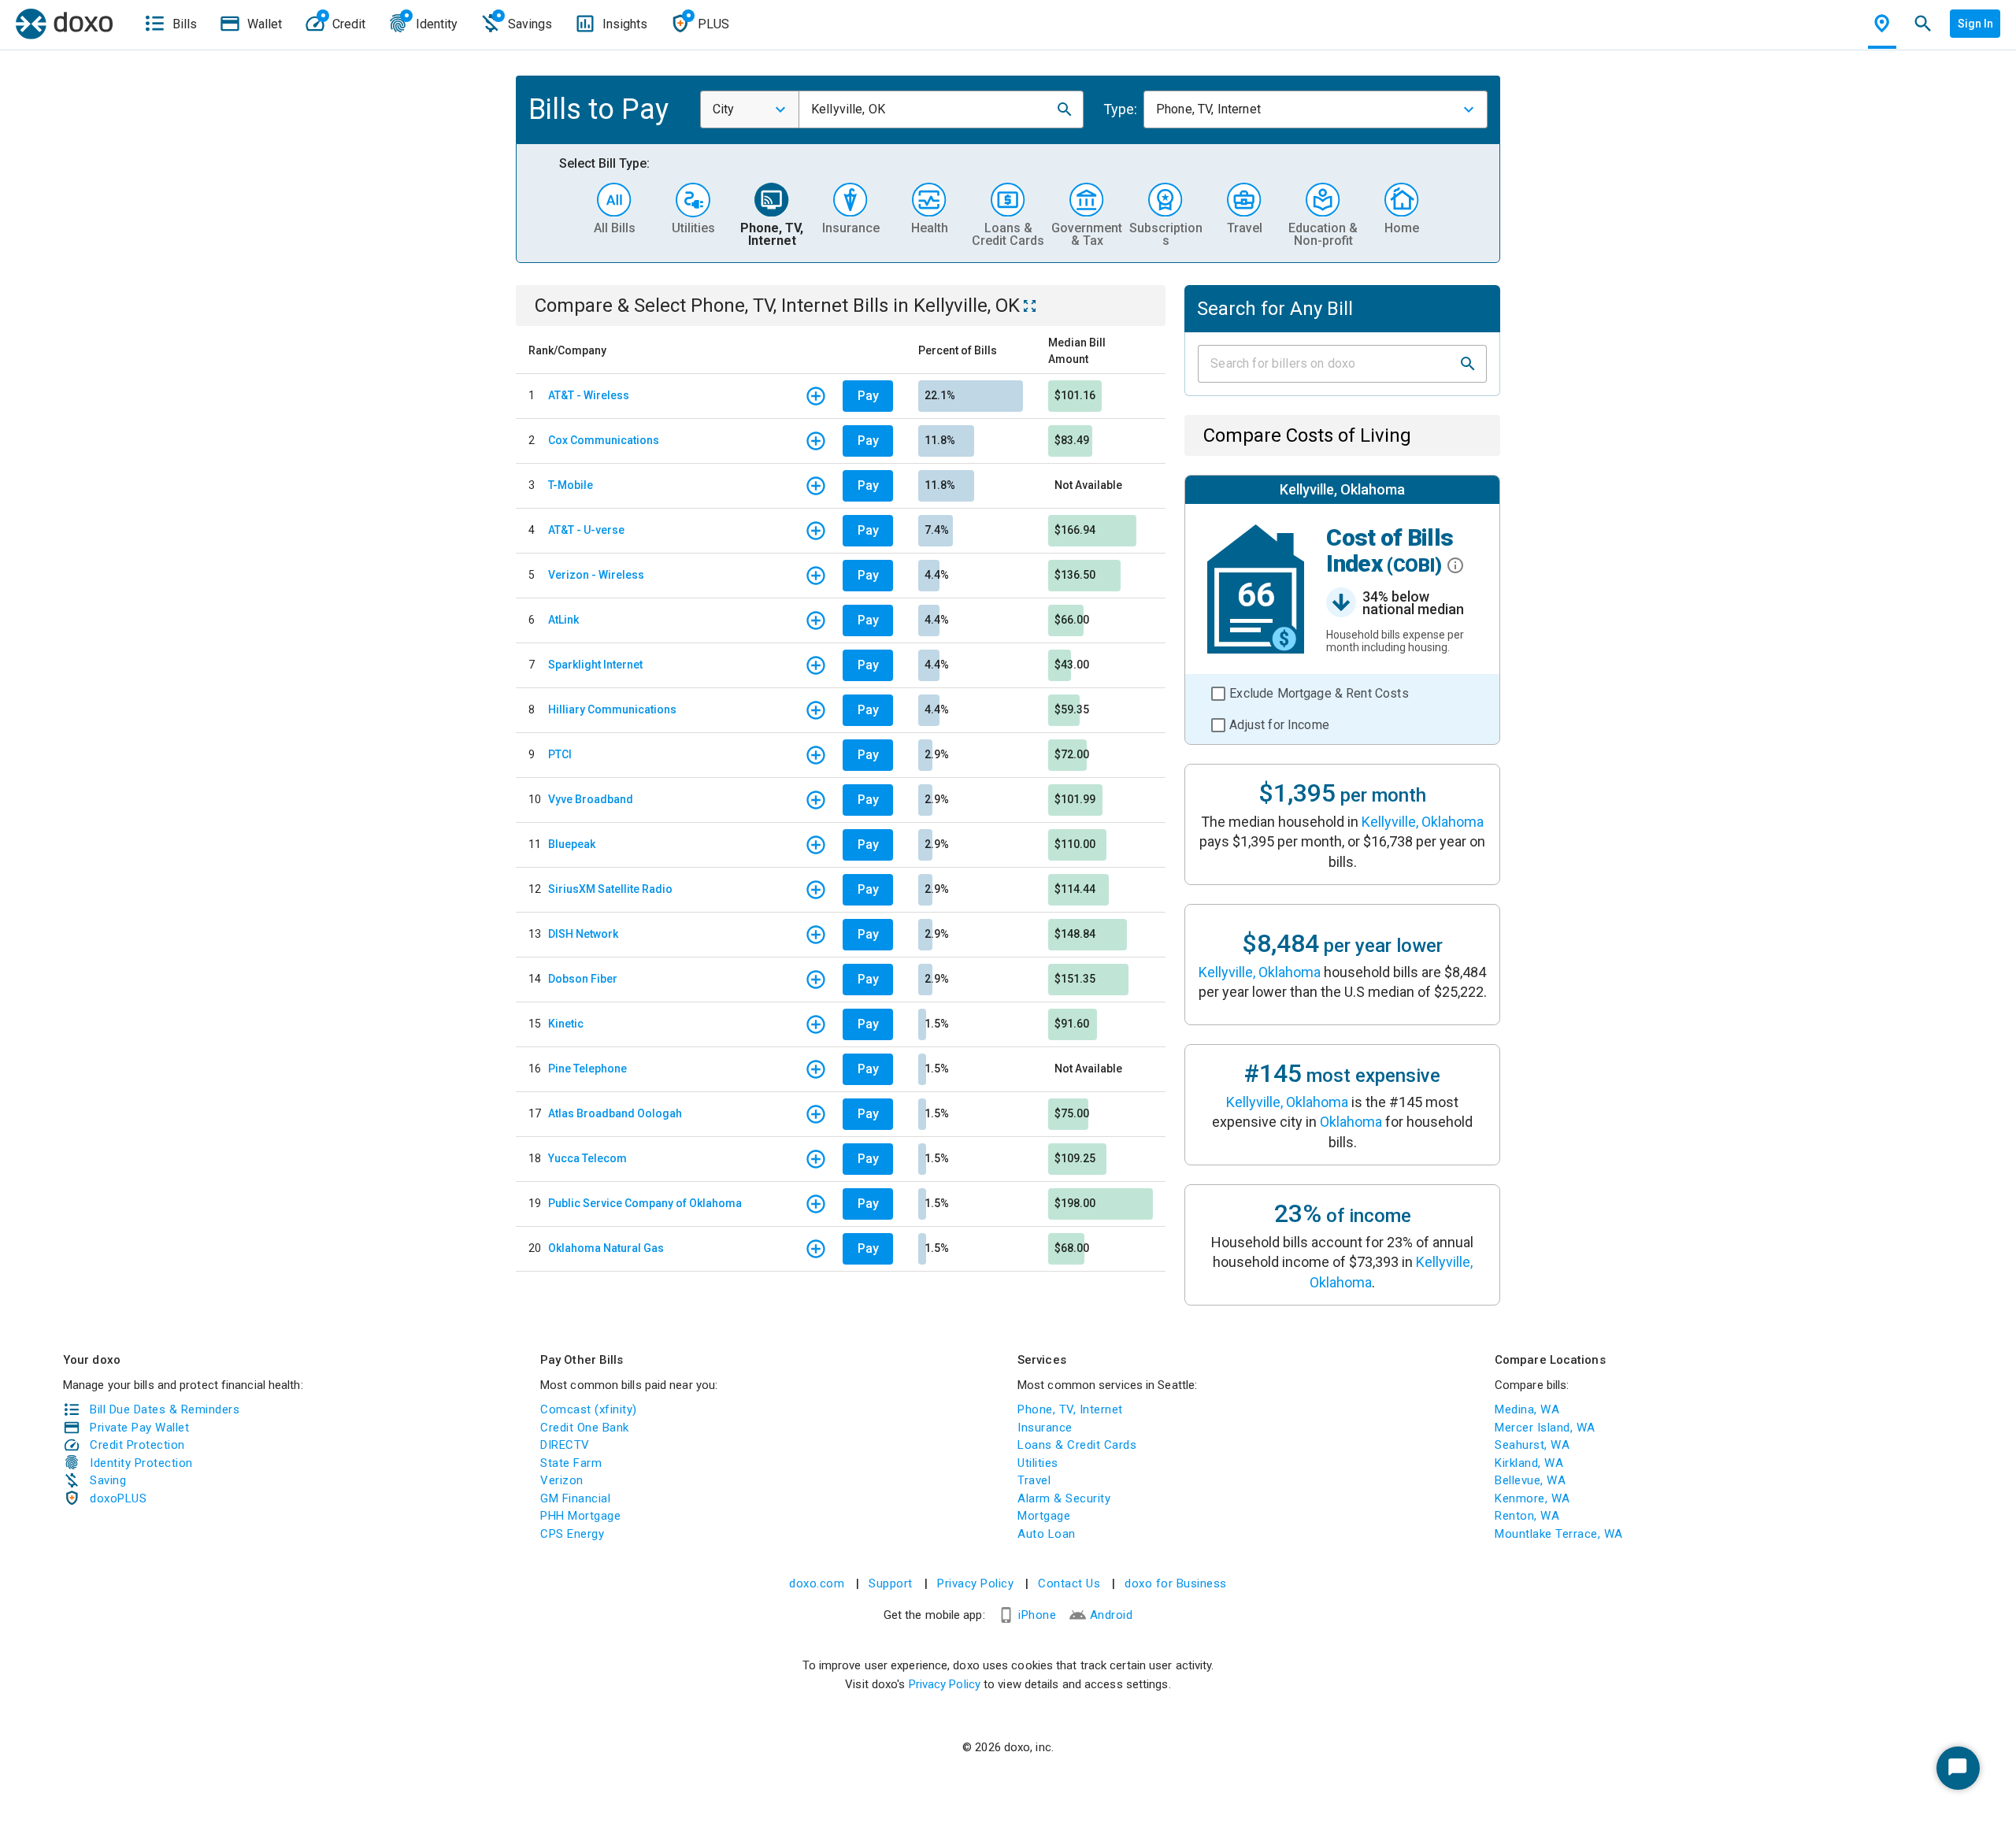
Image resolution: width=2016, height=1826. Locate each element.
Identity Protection (141, 1463)
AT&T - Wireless (589, 395)
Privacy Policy (975, 1583)
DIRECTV (565, 1445)
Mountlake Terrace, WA (1559, 1534)
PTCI (560, 754)
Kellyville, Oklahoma (1423, 822)
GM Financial (575, 1498)
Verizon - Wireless (596, 575)
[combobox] (750, 109)
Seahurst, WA (1532, 1445)
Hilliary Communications (612, 709)
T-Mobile (571, 485)
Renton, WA (1527, 1516)
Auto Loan (1047, 1534)
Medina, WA (1527, 1409)
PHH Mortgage (580, 1516)
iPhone (1037, 1615)
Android (1112, 1615)
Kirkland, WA (1529, 1463)
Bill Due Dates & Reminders (165, 1409)
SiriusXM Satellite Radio (610, 889)
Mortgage (1044, 1516)
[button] (1065, 109)
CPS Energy (572, 1534)
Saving (108, 1480)
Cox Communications (604, 440)
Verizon (562, 1480)
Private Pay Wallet (139, 1428)
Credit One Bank (585, 1428)
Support (891, 1583)
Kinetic (566, 1024)
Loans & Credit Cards (1077, 1445)
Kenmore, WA (1532, 1498)
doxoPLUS (118, 1498)
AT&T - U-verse (586, 530)
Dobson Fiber (583, 979)
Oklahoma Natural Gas (606, 1248)
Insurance (1045, 1428)
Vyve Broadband (591, 799)
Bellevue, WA (1530, 1480)
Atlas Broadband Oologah (615, 1113)
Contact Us (1069, 1583)
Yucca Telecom (587, 1158)
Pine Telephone (587, 1069)
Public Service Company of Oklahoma (645, 1203)
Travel (1034, 1480)
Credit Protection (137, 1445)
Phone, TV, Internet (1070, 1409)
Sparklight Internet (595, 665)
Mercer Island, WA (1545, 1428)
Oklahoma (1351, 1122)
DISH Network (583, 934)
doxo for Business (1176, 1583)
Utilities (1038, 1463)
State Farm (571, 1463)
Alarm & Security (1064, 1498)
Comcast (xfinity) (589, 1409)
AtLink (563, 620)
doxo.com (817, 1583)
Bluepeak (572, 844)
